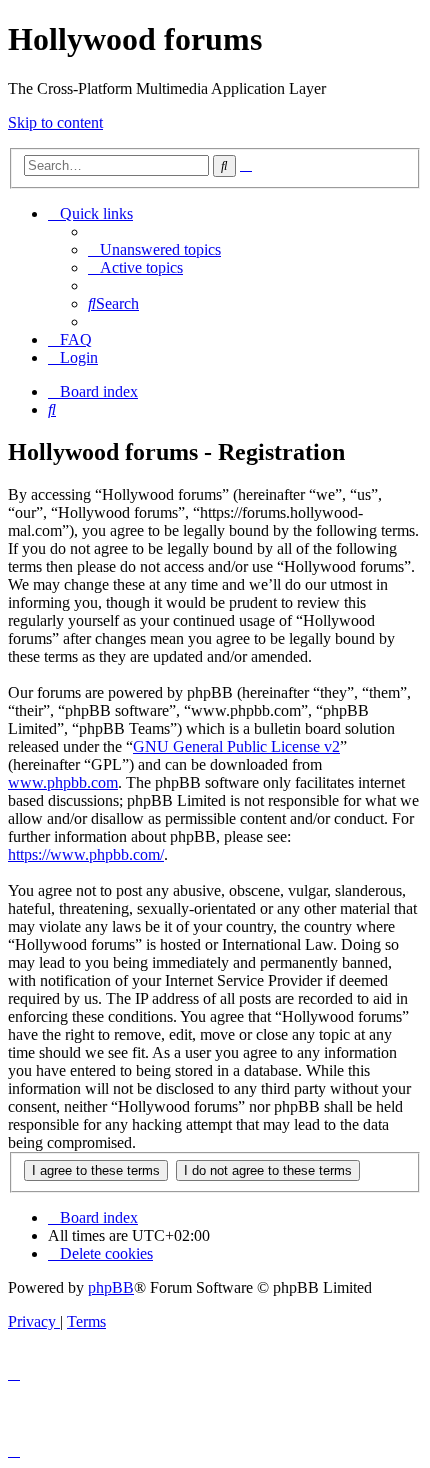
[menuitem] (154, 249)
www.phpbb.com (63, 782)
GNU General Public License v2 (236, 746)
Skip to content (55, 122)
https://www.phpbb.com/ (86, 854)
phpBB (111, 1287)
